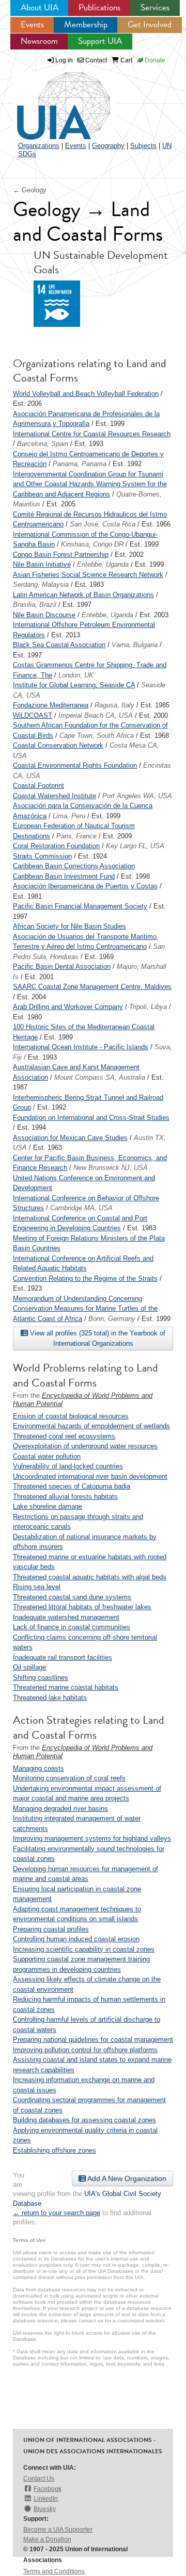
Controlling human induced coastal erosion (76, 1939)
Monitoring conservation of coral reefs (69, 1778)
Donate (154, 60)
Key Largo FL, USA (135, 846)
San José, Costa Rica (103, 524)
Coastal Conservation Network (58, 745)
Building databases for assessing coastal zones (84, 2120)
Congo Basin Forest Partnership (61, 555)
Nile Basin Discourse (44, 615)
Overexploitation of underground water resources (85, 1446)
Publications (99, 7)
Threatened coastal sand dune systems (72, 1597)
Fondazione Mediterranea (51, 705)
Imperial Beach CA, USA (96, 715)
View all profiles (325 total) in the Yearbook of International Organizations (97, 1338)
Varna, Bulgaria (135, 645)
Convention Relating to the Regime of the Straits (85, 1278)
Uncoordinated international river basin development (90, 1476)
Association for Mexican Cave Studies (70, 1138)
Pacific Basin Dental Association (62, 967)
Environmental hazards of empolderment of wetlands (91, 1426)
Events (32, 24)
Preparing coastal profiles (51, 1929)
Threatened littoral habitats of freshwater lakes (82, 1607)
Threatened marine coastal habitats (66, 1687)
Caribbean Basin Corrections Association (74, 866)
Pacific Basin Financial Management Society (80, 906)
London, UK (76, 675)
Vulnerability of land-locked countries (68, 1466)
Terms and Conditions (54, 2571)
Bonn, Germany (112, 1319)
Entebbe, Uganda (103, 564)
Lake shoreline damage (48, 1506)
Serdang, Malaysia (41, 584)
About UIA (40, 7)
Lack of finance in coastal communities (72, 1627)
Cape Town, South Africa (97, 736)
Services (155, 7)
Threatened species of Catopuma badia (72, 1486)
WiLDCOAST (33, 715)
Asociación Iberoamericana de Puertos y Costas (85, 886)
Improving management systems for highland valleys (92, 1838)
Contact (95, 60)
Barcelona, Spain (43, 444)
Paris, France (76, 836)
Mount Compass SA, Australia (100, 1077)
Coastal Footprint (38, 786)
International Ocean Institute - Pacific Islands (81, 1047)
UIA (52, 100)
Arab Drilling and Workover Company (68, 1007)
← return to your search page (57, 2213)
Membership (86, 24)
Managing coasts (38, 1768)
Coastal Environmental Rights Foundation (75, 765)
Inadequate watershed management (66, 1617)
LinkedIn (46, 2499)
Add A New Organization (126, 2178)
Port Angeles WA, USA (137, 796)
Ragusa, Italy (114, 705)
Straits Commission (42, 856)
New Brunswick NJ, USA (111, 1168)
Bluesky (45, 2509)
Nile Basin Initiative (42, 564)
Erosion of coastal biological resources (71, 1416)
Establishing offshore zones (55, 2150)
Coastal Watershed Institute (55, 796)
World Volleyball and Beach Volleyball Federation (86, 394)
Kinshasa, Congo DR (92, 544)
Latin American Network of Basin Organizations (83, 595)
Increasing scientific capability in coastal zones (84, 1949)
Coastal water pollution (47, 1456)
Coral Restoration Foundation (56, 846)
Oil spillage (29, 1667)
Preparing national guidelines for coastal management (93, 2040)
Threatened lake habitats (50, 1698)
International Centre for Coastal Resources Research (92, 434)
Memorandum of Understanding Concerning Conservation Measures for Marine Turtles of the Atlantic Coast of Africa (85, 1309)
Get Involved (150, 24)
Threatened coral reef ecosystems (64, 1436)
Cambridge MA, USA (81, 1208)
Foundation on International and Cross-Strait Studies (91, 1118)
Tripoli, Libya (148, 1007)
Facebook (48, 2489)
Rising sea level (37, 1587)
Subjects (143, 146)
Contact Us (39, 2479)
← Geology (30, 190)
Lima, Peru (69, 816)
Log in (64, 60)
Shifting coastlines (41, 1678)
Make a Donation (47, 2539)
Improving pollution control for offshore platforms (85, 2050)
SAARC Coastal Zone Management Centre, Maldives (92, 987)
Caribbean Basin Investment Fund (64, 876)
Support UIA (100, 41)
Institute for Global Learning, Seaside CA (74, 685)
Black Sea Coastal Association (59, 645)
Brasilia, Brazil (35, 605)
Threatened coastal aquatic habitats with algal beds (90, 1577)
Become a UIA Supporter (58, 2530)
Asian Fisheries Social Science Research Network (88, 575)
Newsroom (39, 41)
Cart (126, 60)
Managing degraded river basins (60, 1809)
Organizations (39, 146)
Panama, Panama (80, 464)
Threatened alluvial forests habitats (65, 1497)
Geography (108, 146)
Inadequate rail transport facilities (63, 1657)
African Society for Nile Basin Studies (69, 926)
